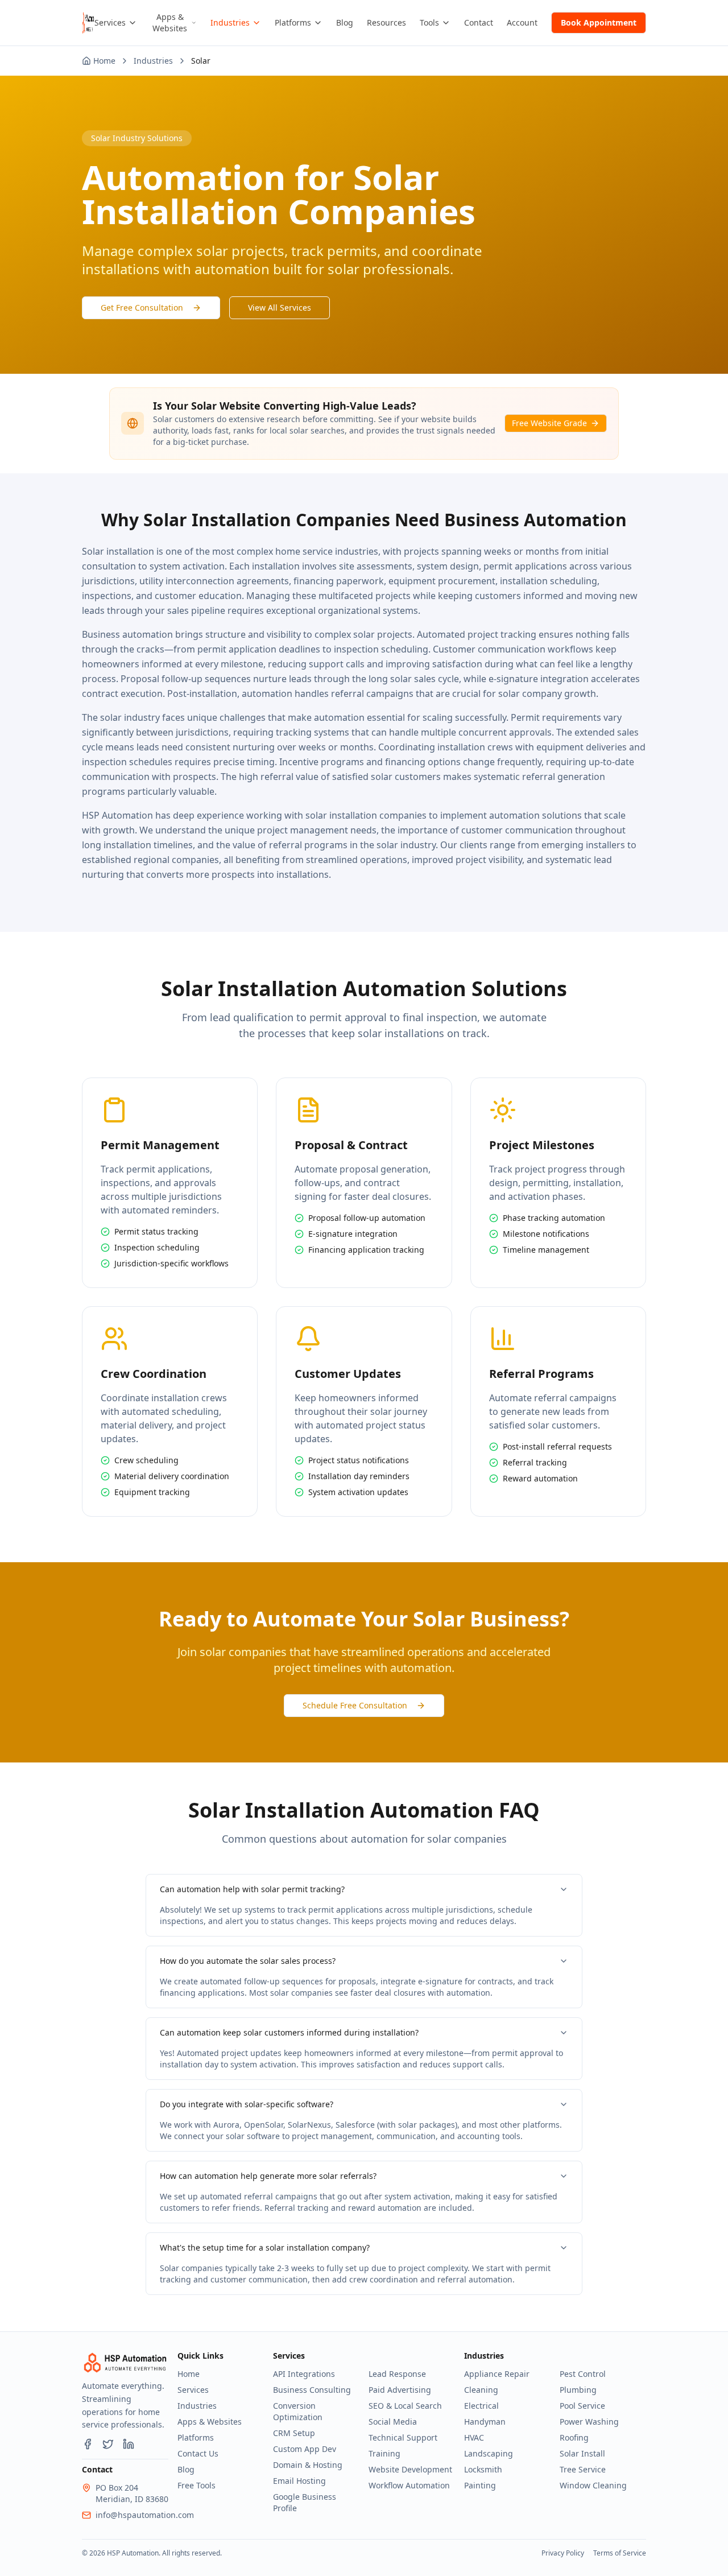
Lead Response (397, 2374)
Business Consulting (312, 2390)
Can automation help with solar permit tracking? (252, 1889)
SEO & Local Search (405, 2406)
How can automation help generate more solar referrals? (268, 2176)
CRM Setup (294, 2433)
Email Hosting (299, 2481)
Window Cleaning (593, 2485)
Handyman (485, 2422)
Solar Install (582, 2453)
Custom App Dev (305, 2449)
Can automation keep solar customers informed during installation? (289, 2032)
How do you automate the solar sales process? (248, 1961)
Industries (230, 22)
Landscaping (489, 2453)
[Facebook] (88, 2444)
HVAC (474, 2437)
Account (522, 22)
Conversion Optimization (298, 2411)
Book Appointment (599, 22)
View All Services (280, 307)
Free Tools (197, 2485)
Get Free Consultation (142, 307)
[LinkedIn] (129, 2444)
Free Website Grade (549, 423)
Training (384, 2453)
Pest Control (583, 2374)
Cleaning (481, 2390)
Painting (480, 2485)
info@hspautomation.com (145, 2515)
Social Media (393, 2422)
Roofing (574, 2437)
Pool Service (582, 2406)
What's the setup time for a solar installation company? (265, 2247)
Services (110, 22)
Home (189, 2374)
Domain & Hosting (308, 2465)
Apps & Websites (170, 22)
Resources (386, 22)
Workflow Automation (409, 2485)
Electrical (481, 2406)
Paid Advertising (400, 2390)
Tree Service (583, 2469)
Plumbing (578, 2390)
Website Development (410, 2469)
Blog (345, 22)
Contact (479, 22)
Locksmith (483, 2469)
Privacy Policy (563, 2553)
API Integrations (304, 2374)
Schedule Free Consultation (355, 1705)
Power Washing (589, 2422)
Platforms (293, 22)
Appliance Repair (497, 2374)
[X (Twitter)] (108, 2444)
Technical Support (403, 2437)
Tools (429, 22)
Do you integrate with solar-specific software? (247, 2104)
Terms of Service (620, 2553)
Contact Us (198, 2453)
